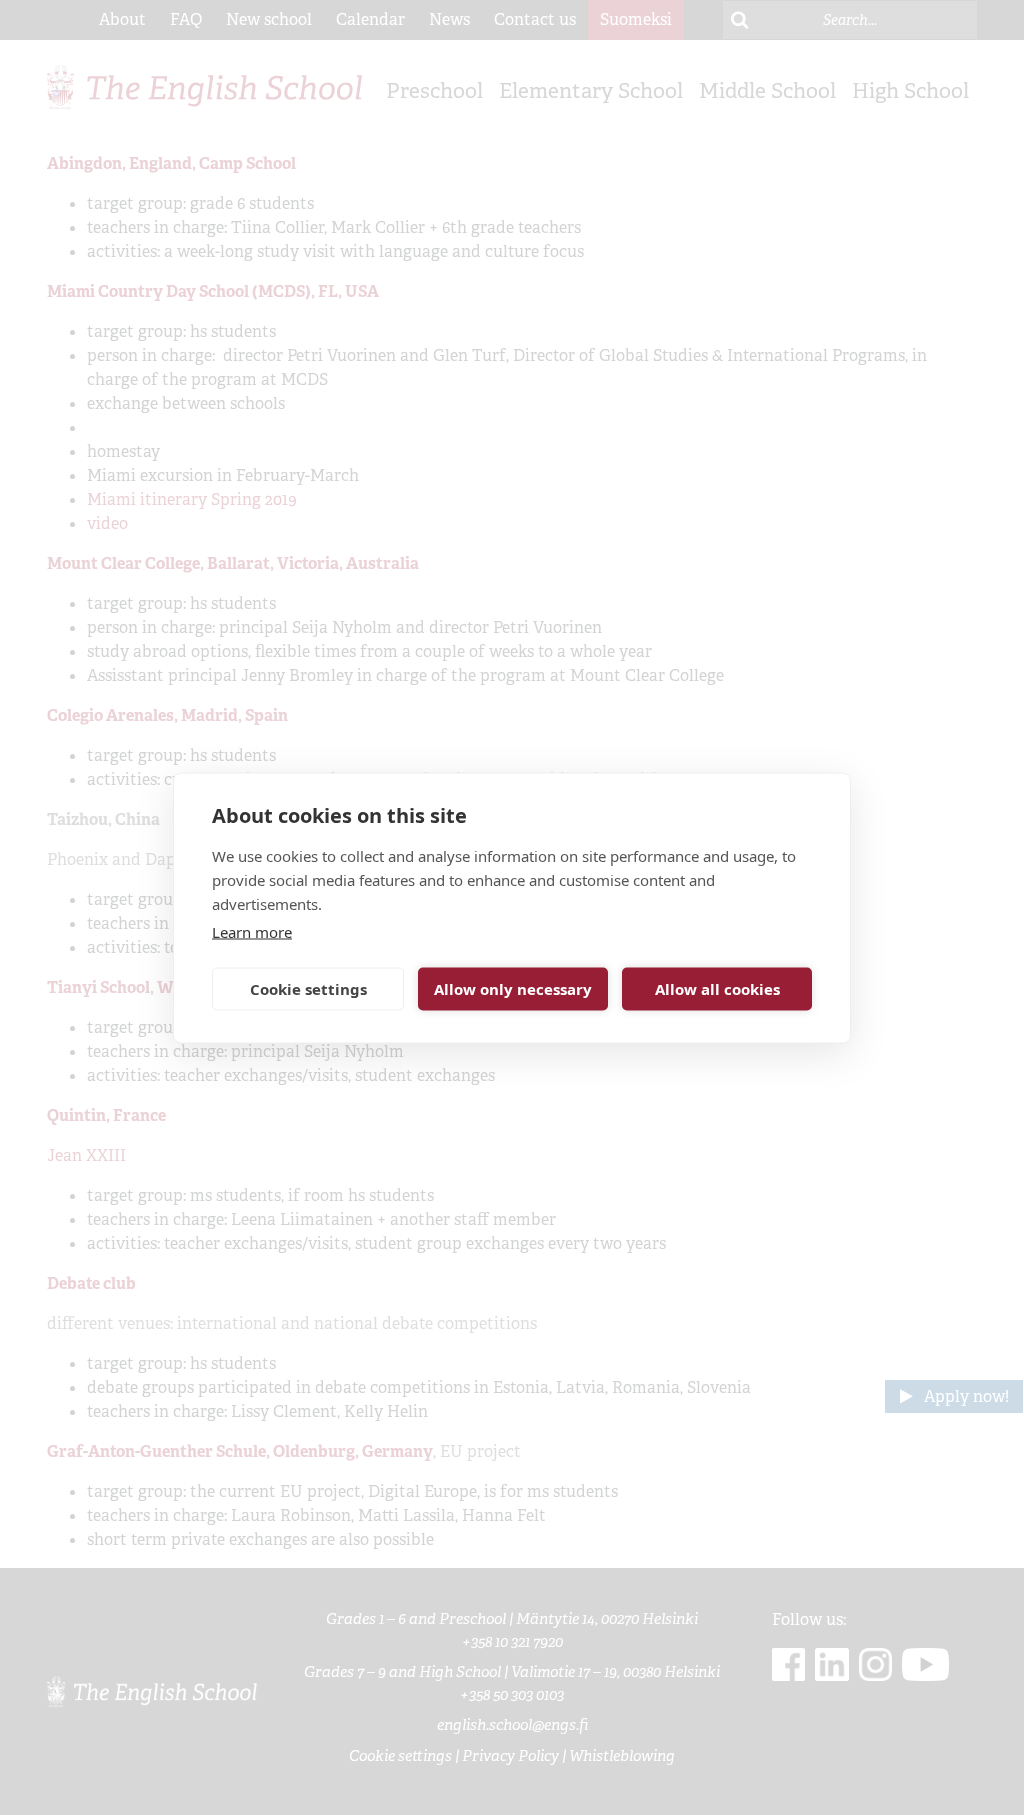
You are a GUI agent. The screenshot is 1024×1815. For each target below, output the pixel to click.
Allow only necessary (513, 989)
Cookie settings (308, 989)
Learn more (252, 931)
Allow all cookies (717, 989)
